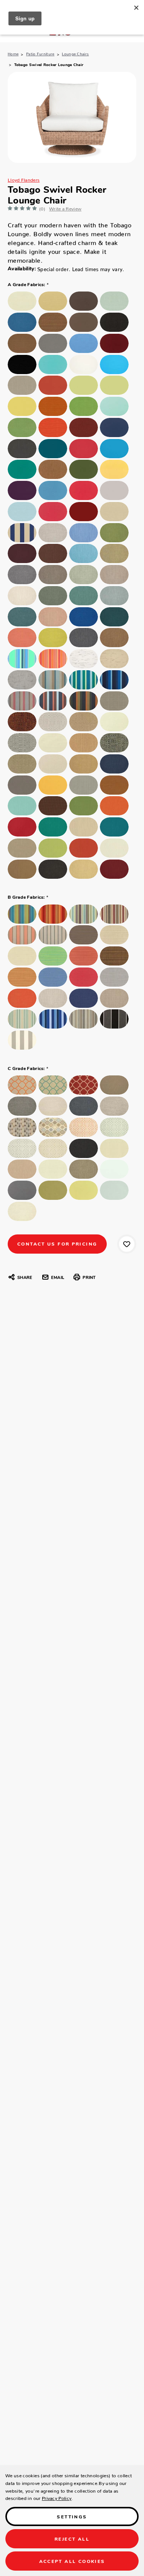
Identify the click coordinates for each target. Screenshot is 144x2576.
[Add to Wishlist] (127, 1244)
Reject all (72, 2539)
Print (89, 1277)
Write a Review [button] (65, 208)
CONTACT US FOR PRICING (57, 1243)
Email (58, 1277)
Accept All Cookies (72, 2561)
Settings (72, 2516)
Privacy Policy (57, 2497)
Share (25, 1277)
